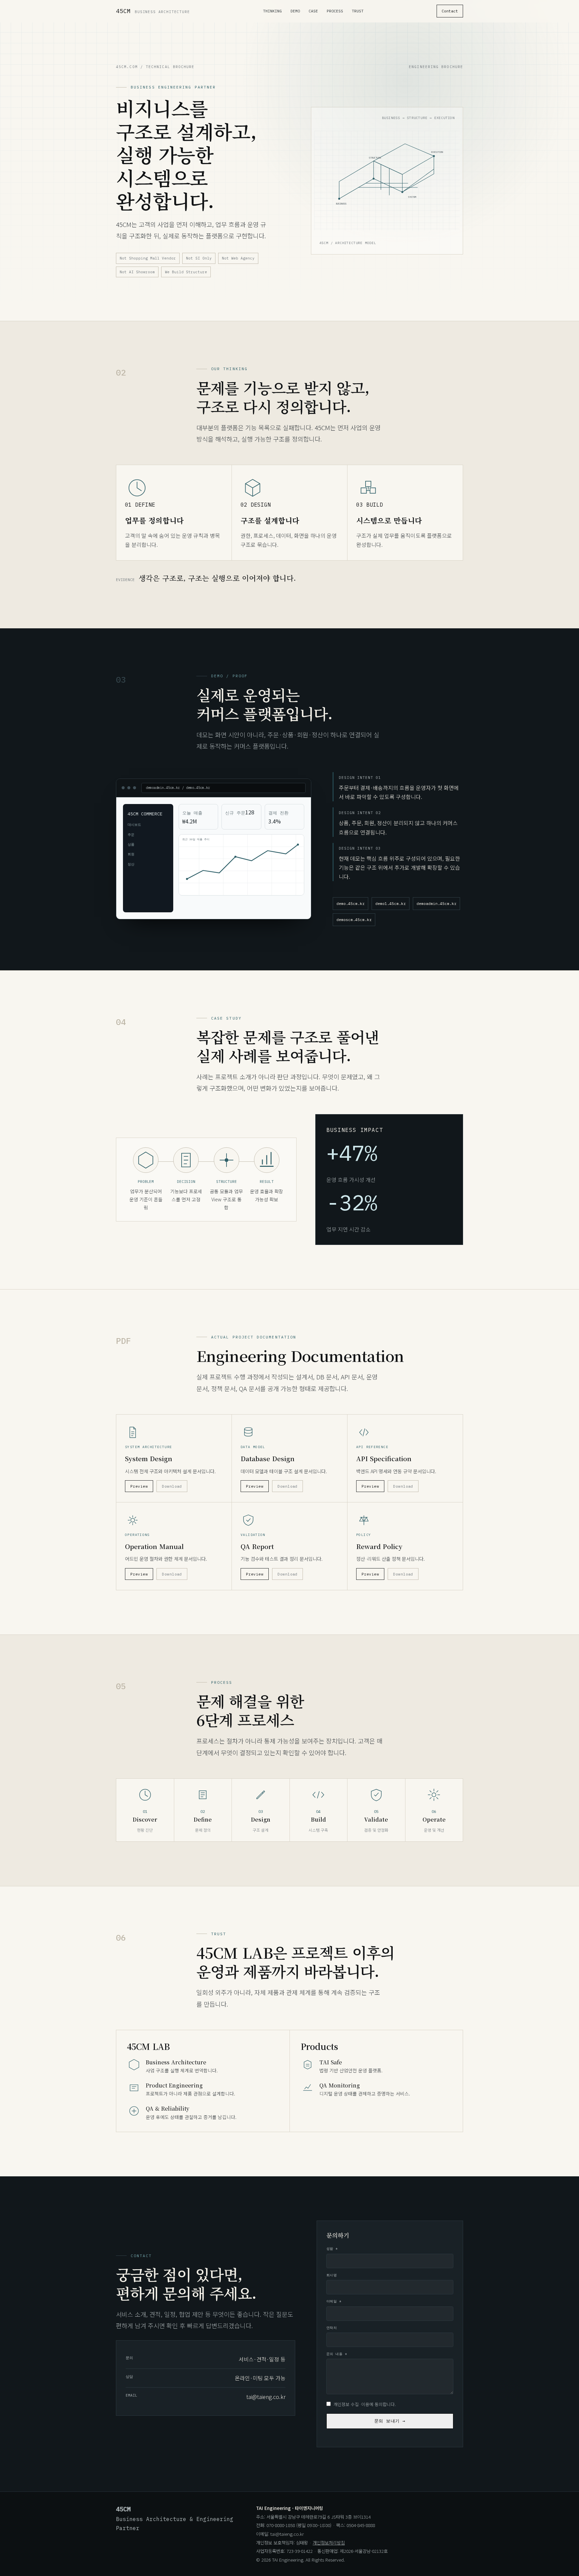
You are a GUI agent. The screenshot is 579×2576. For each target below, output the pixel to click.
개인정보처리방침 (329, 2542)
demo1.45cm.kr (391, 903)
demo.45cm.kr (350, 903)
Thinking (272, 11)
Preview (139, 1486)
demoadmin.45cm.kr (436, 903)
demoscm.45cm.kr (354, 920)
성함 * (332, 2249)
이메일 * (334, 2301)
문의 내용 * (337, 2354)
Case (313, 11)
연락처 (332, 2328)
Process (335, 11)
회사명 (332, 2275)
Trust (358, 11)
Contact (450, 11)
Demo (295, 11)
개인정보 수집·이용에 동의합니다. (365, 2404)
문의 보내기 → (390, 2421)
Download (172, 1486)
